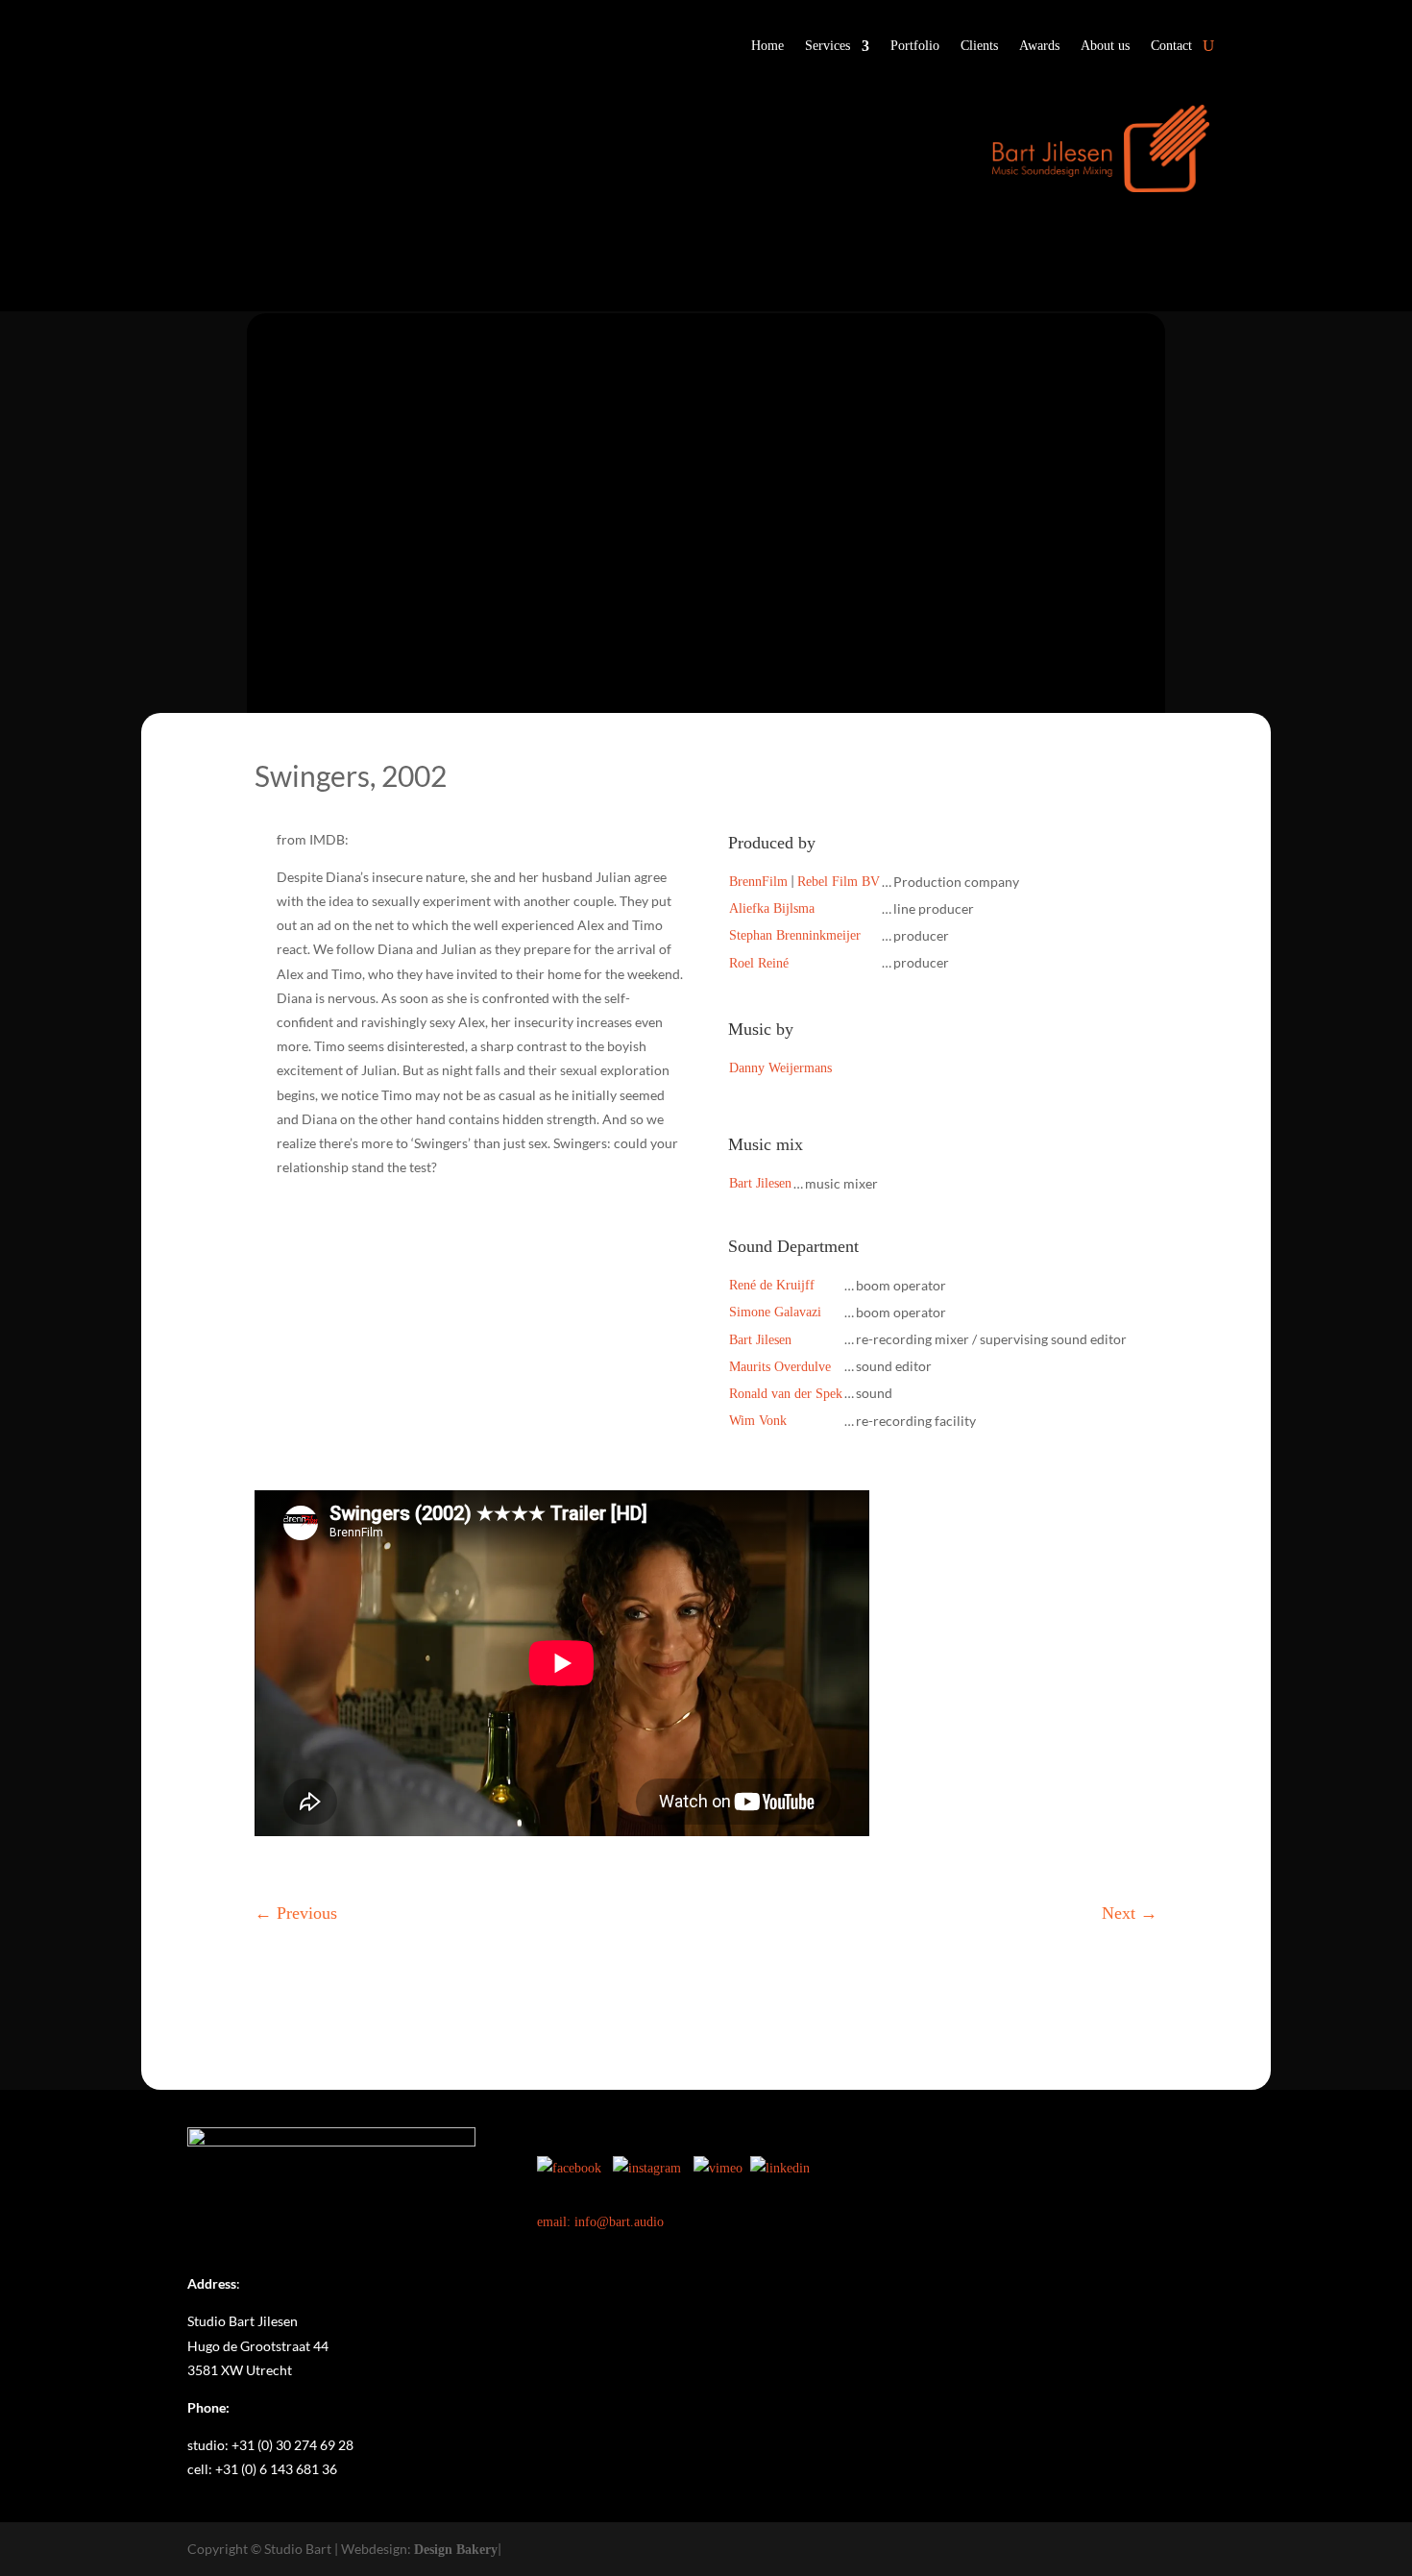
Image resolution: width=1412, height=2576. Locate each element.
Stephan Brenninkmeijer (795, 935)
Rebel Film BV (839, 882)
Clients (979, 46)
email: (556, 2222)
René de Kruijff (772, 1285)
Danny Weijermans (780, 1068)
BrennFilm (758, 882)
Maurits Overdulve (780, 1367)
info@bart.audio (619, 2222)
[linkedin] (780, 2168)
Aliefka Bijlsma (772, 908)
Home (767, 46)
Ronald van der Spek (786, 1394)
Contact (1171, 46)
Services (828, 46)
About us (1105, 46)
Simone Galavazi (775, 1312)
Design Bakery (456, 2550)
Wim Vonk (758, 1421)
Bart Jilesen (760, 1183)
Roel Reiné (759, 963)
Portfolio (915, 46)
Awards (1039, 46)
